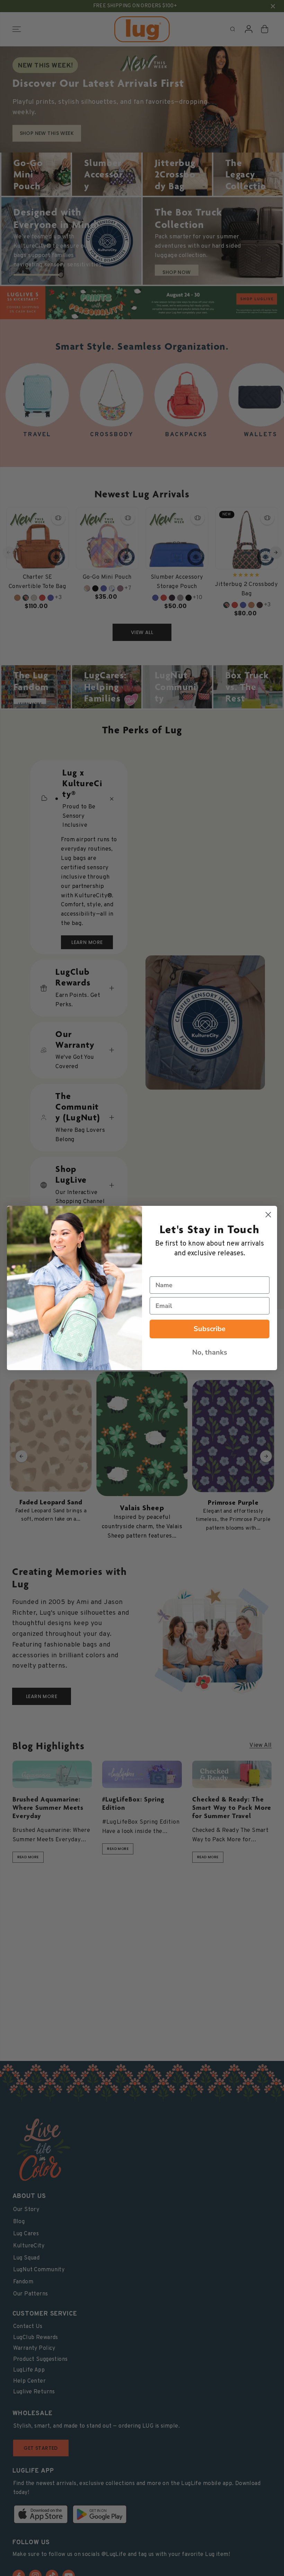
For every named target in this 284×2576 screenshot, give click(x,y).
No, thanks (210, 1352)
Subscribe (210, 1329)
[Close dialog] (268, 1215)
